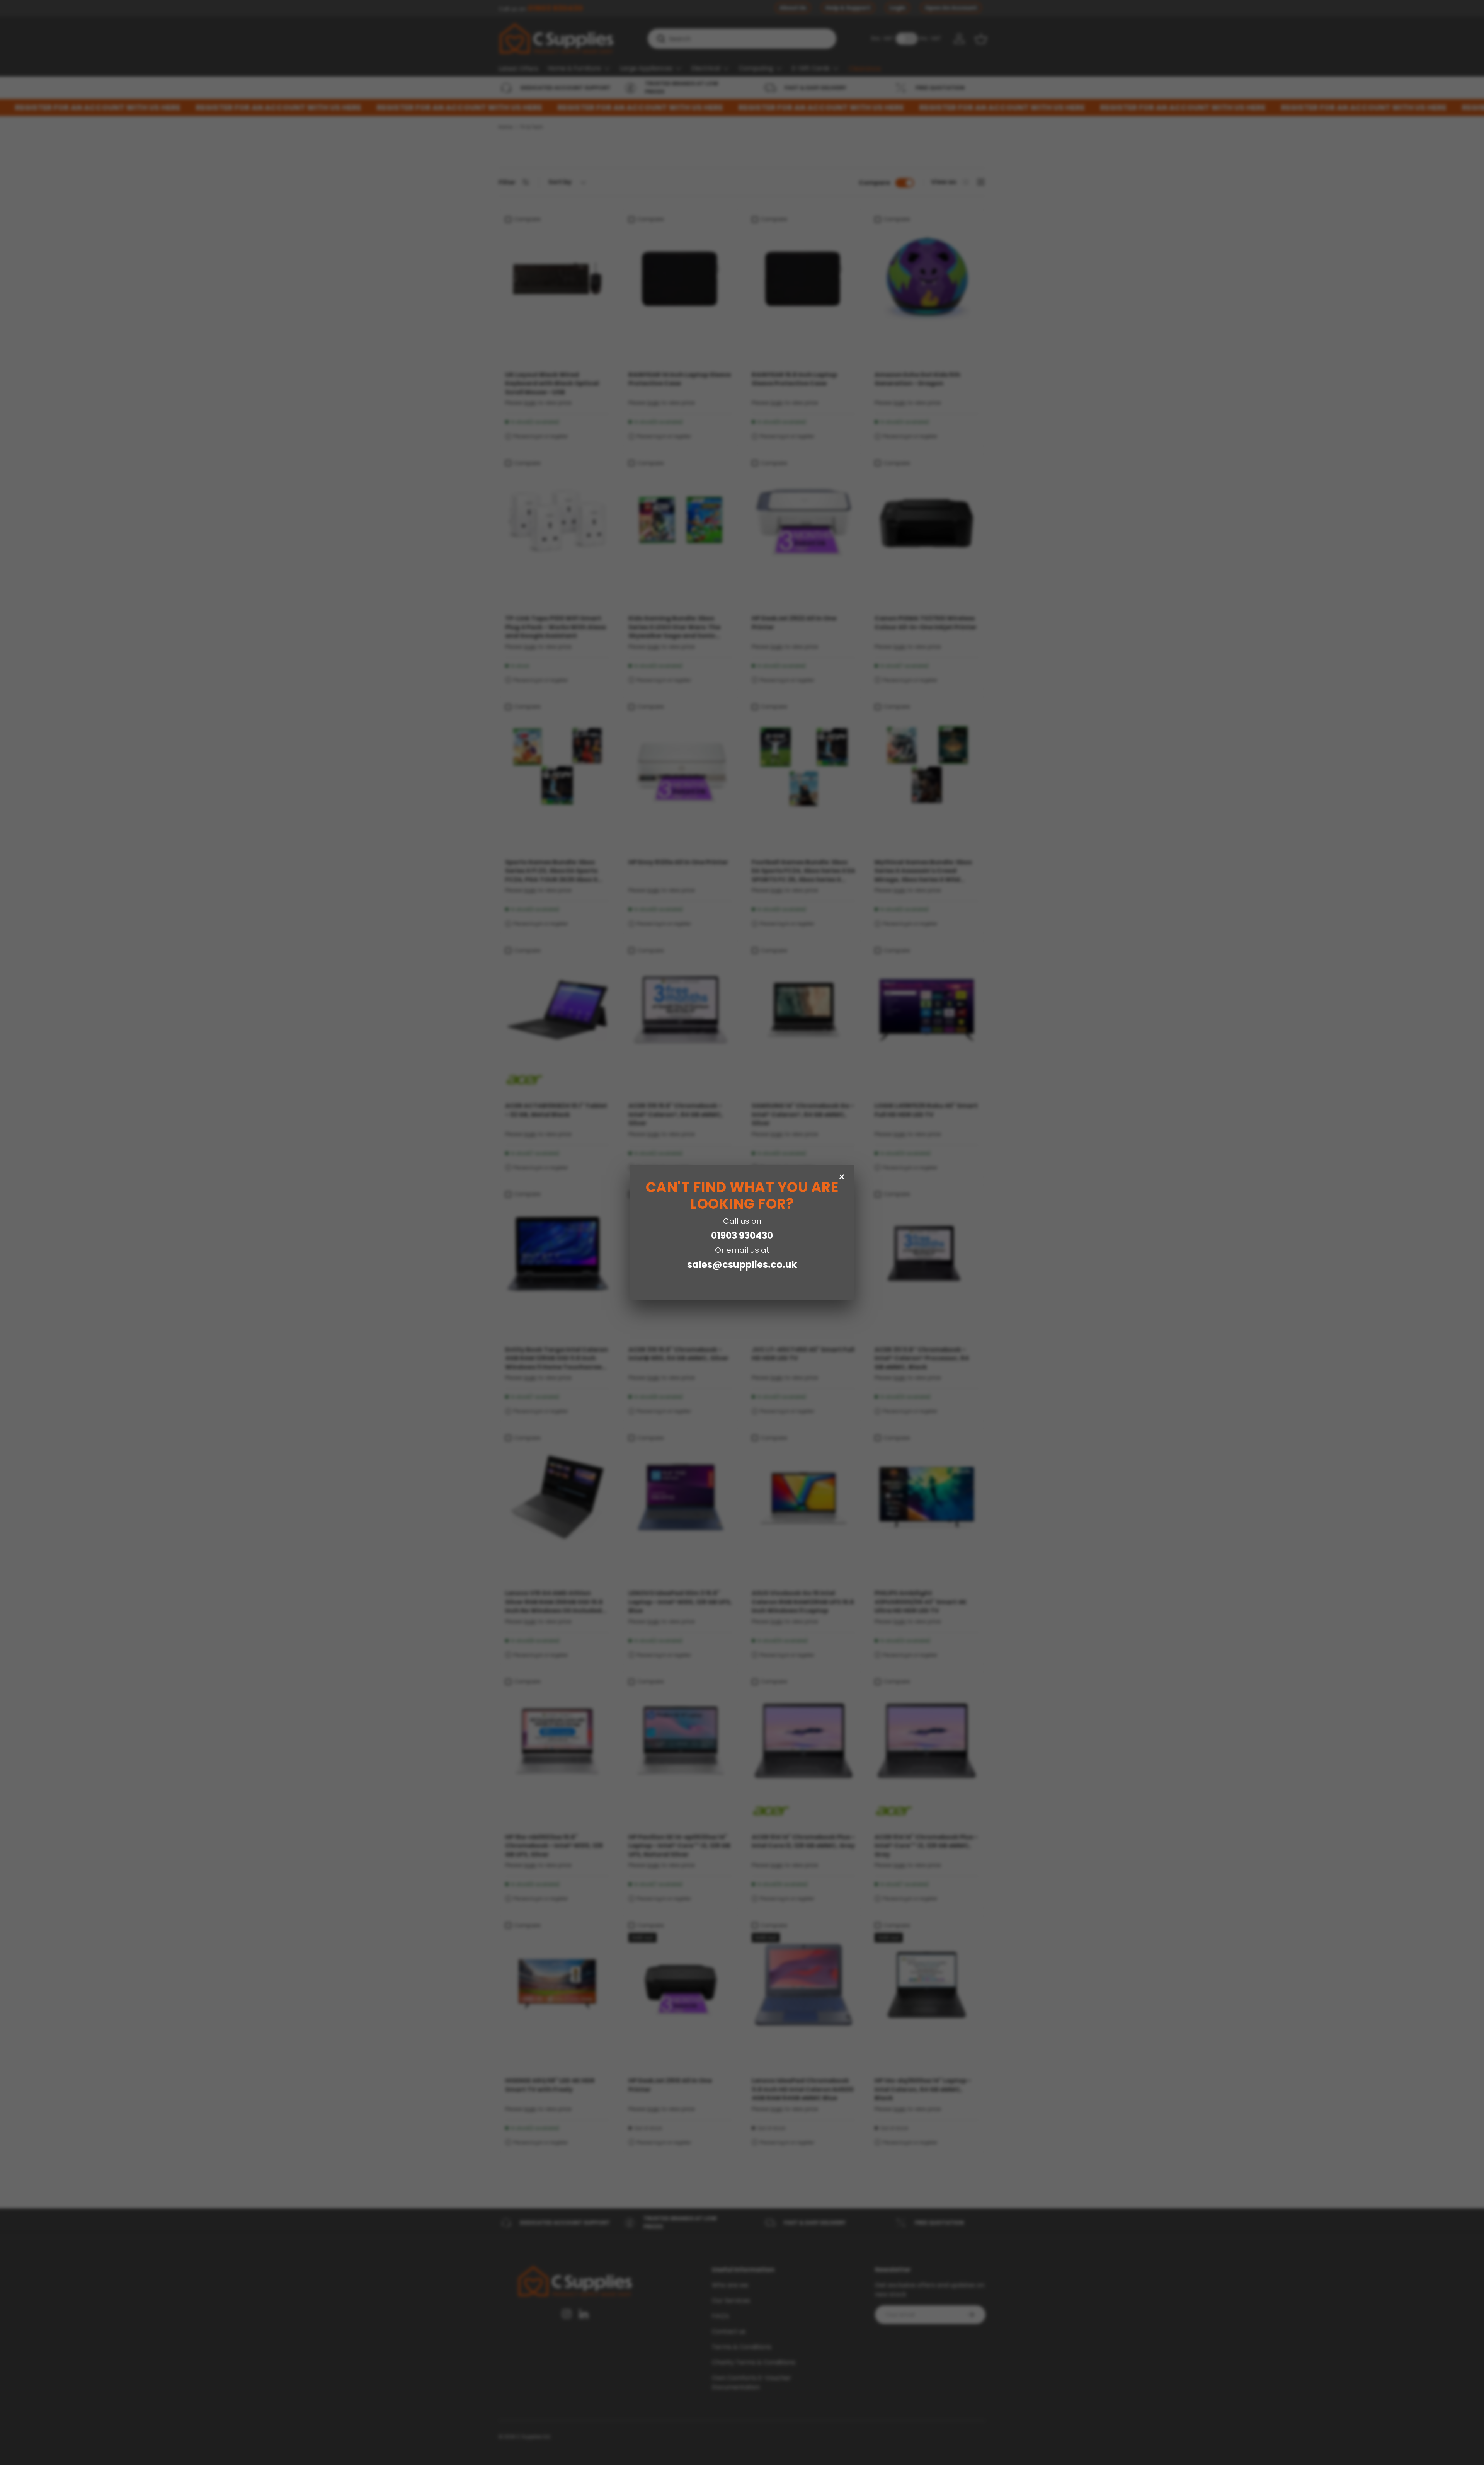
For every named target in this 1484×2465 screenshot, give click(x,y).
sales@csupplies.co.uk (742, 1265)
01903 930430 (742, 1236)
